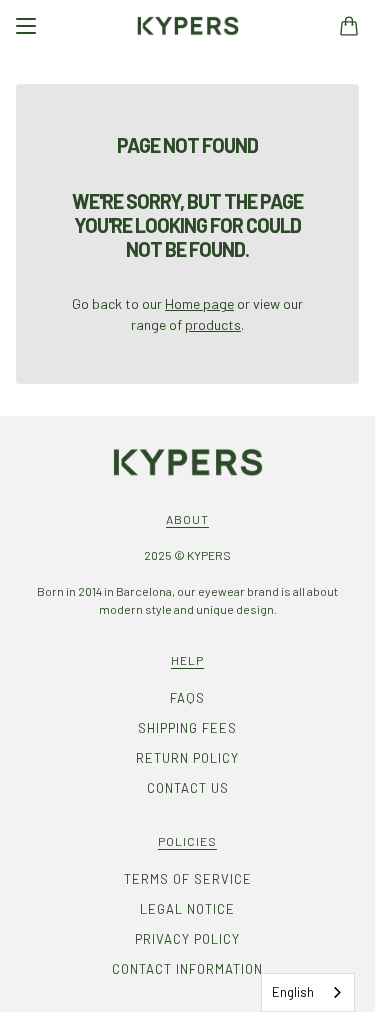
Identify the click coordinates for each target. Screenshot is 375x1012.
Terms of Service (188, 879)
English (293, 992)
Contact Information (187, 969)
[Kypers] (188, 26)
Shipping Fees (187, 728)
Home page (199, 303)
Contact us (188, 788)
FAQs (187, 698)
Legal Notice (187, 909)
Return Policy (187, 758)
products (213, 324)
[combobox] (308, 992)
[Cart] (349, 26)
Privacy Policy (187, 939)
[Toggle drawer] (26, 26)
